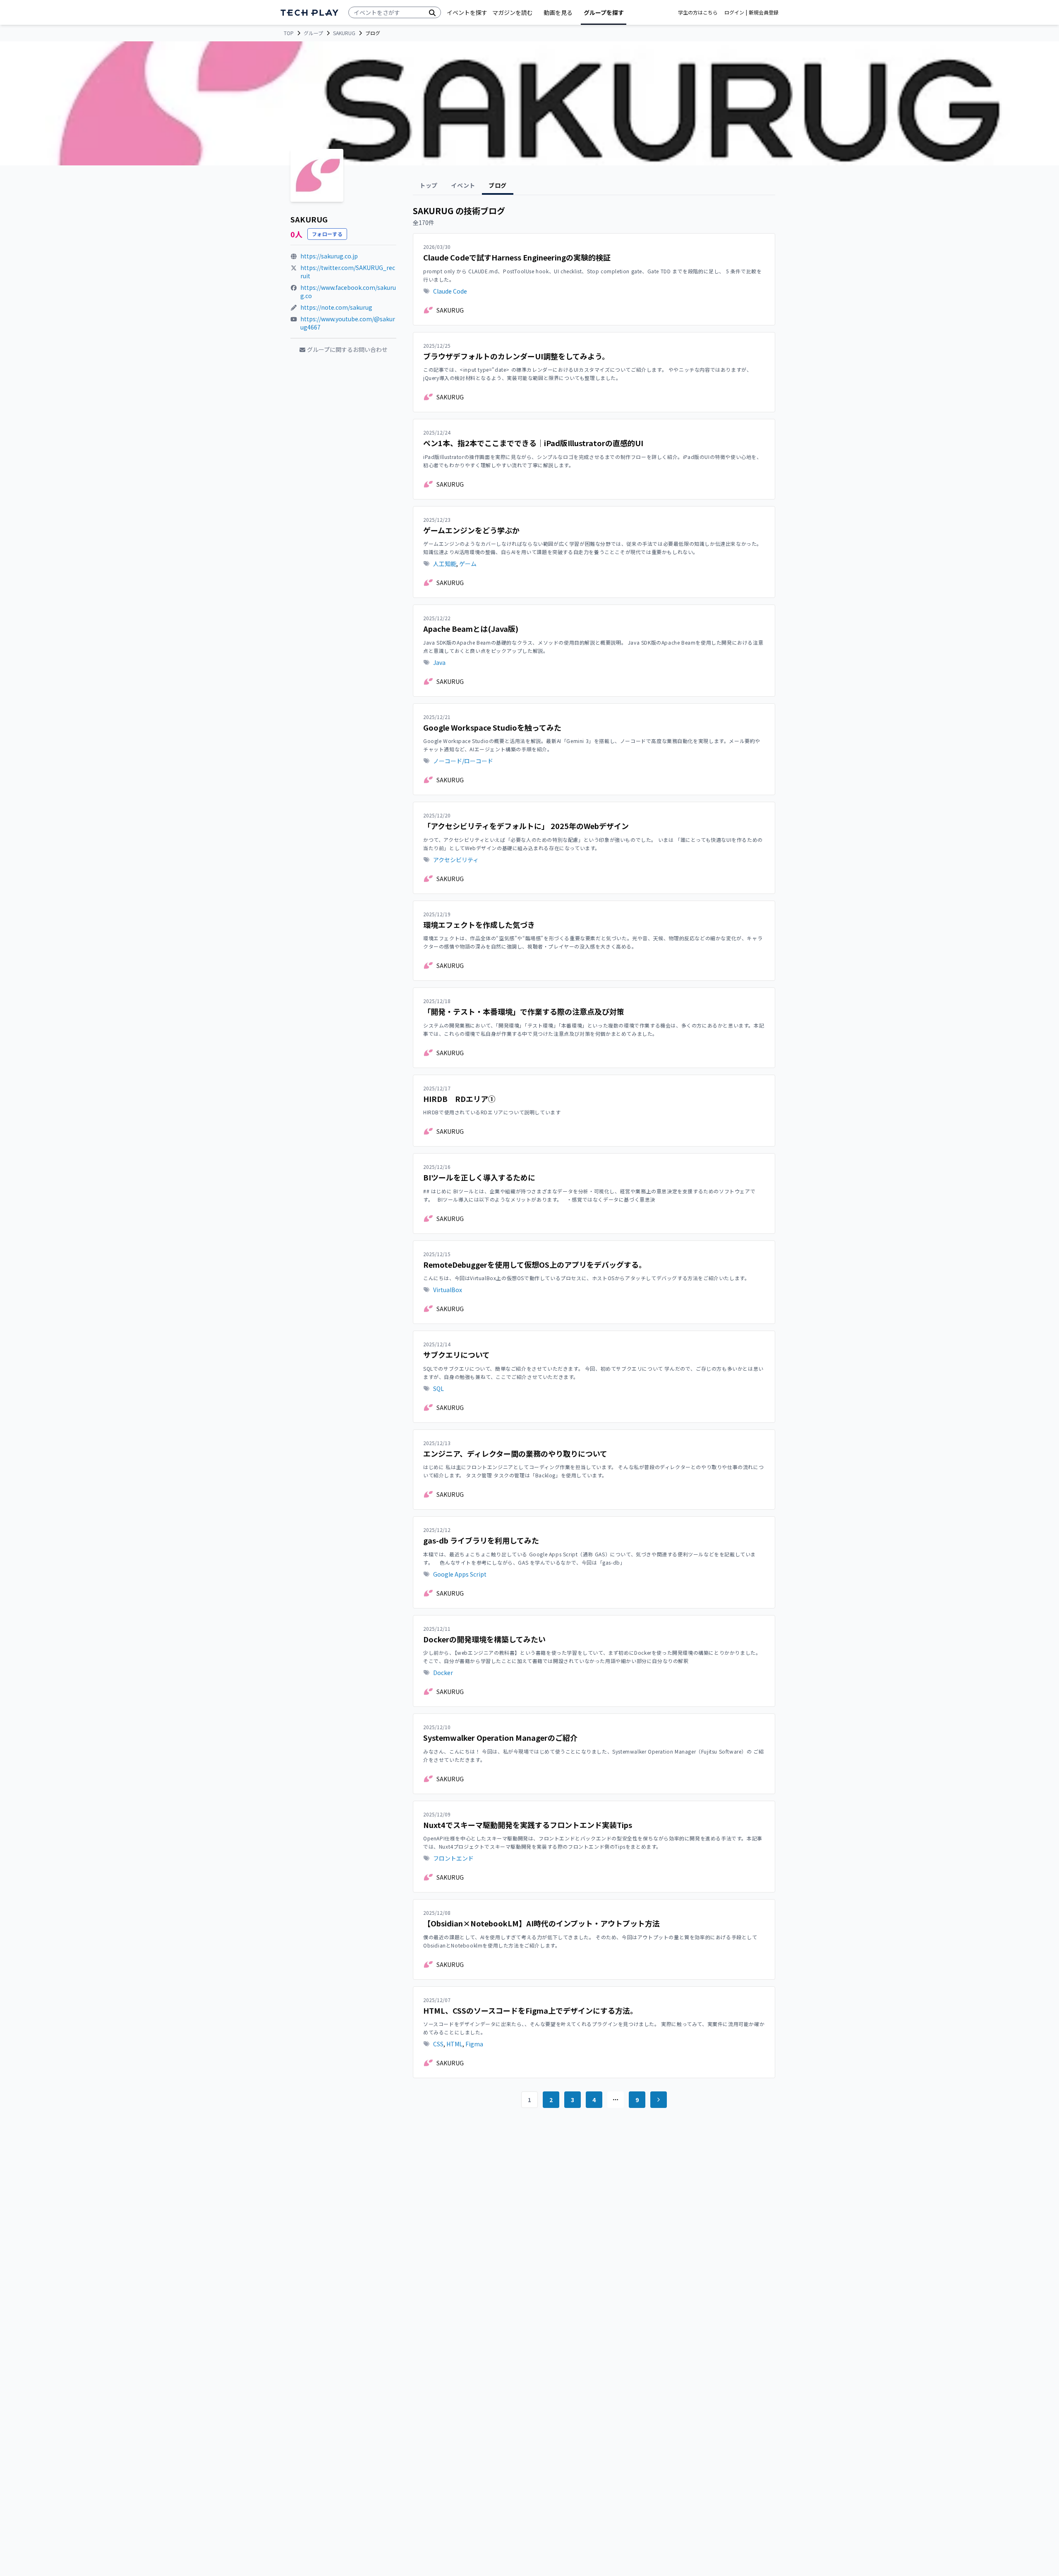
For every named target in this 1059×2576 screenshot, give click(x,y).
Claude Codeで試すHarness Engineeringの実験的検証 (517, 257)
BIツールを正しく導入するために (479, 1177)
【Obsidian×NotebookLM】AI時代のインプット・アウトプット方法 (541, 1923)
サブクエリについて (456, 1355)
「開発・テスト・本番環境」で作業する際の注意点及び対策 (524, 1012)
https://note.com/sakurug (336, 307)
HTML (454, 2044)
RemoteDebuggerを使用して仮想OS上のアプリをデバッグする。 (535, 1265)
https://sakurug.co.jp (329, 256)
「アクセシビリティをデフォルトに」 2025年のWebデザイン (526, 826)
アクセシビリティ (456, 860)
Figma (474, 2044)
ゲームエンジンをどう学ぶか (471, 530)
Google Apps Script (460, 1574)
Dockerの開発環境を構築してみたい (484, 1639)
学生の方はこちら (698, 12)
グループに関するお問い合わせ (347, 349)
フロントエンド (453, 1858)
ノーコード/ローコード (463, 761)
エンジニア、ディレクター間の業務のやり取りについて (515, 1454)
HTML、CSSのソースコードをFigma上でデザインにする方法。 (530, 2011)
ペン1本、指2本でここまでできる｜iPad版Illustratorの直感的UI (533, 443)
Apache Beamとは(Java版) (471, 629)
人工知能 (445, 564)
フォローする (327, 234)
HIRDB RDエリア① (459, 1099)
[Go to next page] (659, 2100)
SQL (438, 1388)
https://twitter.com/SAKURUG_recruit (348, 272)
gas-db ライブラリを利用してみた (481, 1540)
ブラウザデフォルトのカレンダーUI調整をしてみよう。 (516, 356)
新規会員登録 (764, 12)
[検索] (432, 12)
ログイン (734, 12)
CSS (438, 2044)
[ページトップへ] (309, 13)
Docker (443, 1673)
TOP (289, 33)
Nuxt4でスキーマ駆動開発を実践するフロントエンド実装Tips (528, 1825)
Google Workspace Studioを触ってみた (492, 728)
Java (439, 662)
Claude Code (450, 291)
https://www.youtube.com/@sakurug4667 (348, 323)
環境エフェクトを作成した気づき (479, 925)
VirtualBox (448, 1290)
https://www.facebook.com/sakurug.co (348, 292)
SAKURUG (344, 33)
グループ (313, 33)
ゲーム (468, 564)
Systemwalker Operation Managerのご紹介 (500, 1738)
